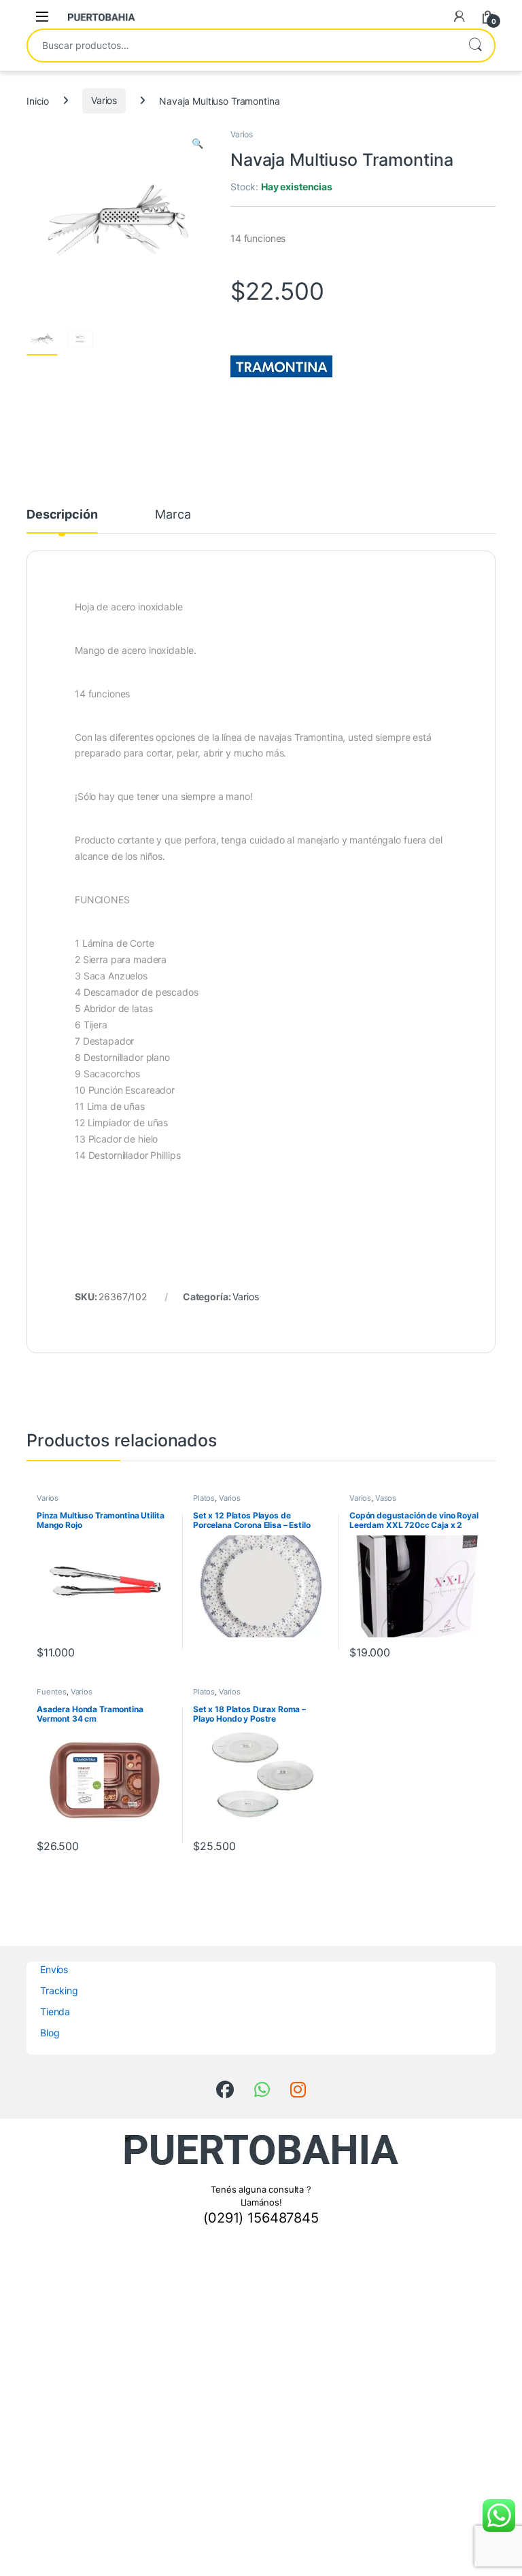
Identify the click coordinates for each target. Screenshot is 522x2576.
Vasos (386, 1498)
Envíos (54, 1969)
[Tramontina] (281, 366)
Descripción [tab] (62, 515)
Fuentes (52, 1692)
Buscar (475, 46)
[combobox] (242, 46)
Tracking (59, 1990)
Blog (50, 2033)
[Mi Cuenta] (459, 16)
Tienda (55, 2012)
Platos (204, 1498)
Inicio (38, 100)
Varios (104, 100)
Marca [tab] (173, 515)
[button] (197, 143)
